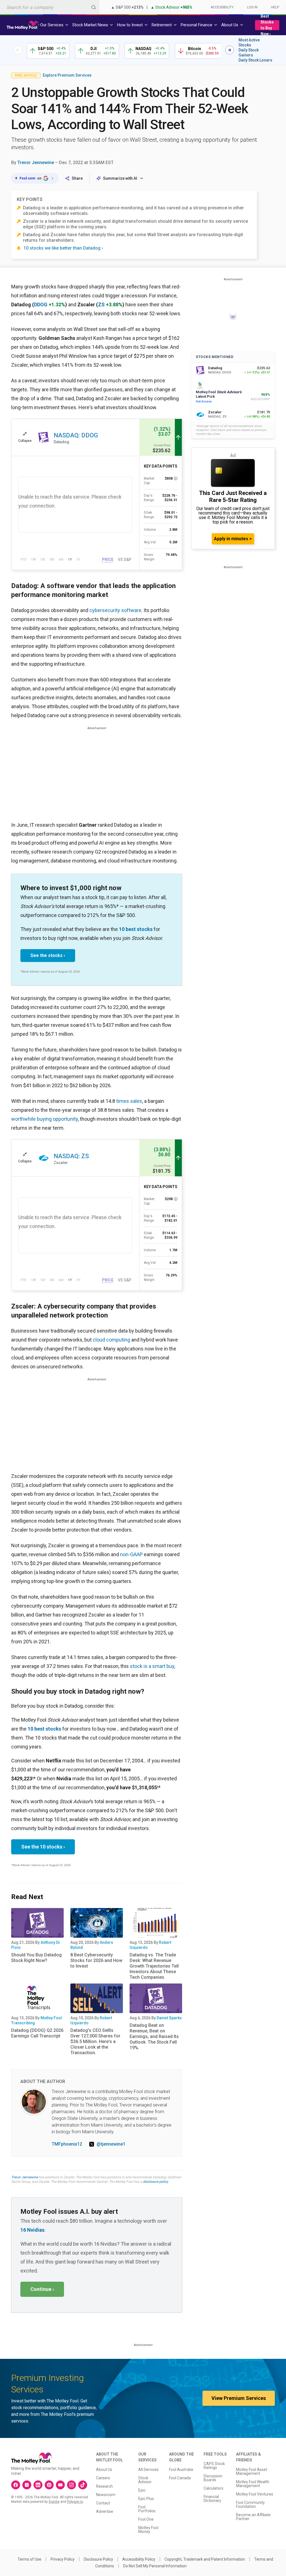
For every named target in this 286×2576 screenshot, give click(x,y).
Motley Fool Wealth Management (253, 2484)
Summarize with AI (120, 178)
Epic (142, 2490)
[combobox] (50, 7)
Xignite (54, 2502)
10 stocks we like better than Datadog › (63, 248)
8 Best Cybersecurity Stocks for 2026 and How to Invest (96, 1960)
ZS (101, 304)
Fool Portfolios (147, 2509)
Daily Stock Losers (255, 60)
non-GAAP (131, 1554)
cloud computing (111, 1340)
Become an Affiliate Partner (253, 2517)
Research (104, 2486)
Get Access (204, 401)
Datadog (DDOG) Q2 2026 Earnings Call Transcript (37, 2033)
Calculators (214, 2488)
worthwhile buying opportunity (45, 1119)
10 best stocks (136, 929)
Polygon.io (75, 2502)
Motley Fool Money (148, 2530)
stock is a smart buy (152, 1666)
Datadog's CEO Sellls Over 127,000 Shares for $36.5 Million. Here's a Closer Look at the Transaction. (95, 2041)
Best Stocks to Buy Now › (267, 25)
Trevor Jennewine (36, 163)
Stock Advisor (145, 2480)
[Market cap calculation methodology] (176, 478)
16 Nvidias (32, 2230)
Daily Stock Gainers (249, 53)
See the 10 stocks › (43, 1847)
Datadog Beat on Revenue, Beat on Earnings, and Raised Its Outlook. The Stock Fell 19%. (154, 2036)
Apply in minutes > (233, 539)
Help (275, 7)
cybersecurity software (115, 610)
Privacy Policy (63, 2559)
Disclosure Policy (98, 2559)
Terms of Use (29, 2559)
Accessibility (222, 7)
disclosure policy (155, 2182)
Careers (103, 2478)
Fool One (146, 2519)
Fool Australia (181, 2470)
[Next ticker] (230, 50)
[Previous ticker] (18, 50)
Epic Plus (146, 2499)
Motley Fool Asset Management (252, 2471)
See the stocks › (48, 955)
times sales (129, 1101)
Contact (103, 2503)
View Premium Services (239, 2398)
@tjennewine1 (111, 2144)
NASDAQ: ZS (71, 1156)
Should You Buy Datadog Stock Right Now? (36, 1958)
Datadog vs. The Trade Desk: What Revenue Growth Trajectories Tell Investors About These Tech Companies (154, 1966)
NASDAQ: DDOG (76, 435)
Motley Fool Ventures (255, 2494)
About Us (104, 2470)
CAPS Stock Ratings (214, 2466)
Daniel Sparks (169, 2018)
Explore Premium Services (67, 75)
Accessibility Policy (139, 2559)
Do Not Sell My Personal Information (155, 2566)
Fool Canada (180, 2478)
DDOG (41, 304)
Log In (252, 7)
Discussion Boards (213, 2478)
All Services (148, 2470)
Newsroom (106, 2495)
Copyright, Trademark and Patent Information (205, 2559)
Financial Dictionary (212, 2499)
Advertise (105, 2511)
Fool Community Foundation (250, 2504)
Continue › (42, 2289)
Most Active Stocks (249, 42)
